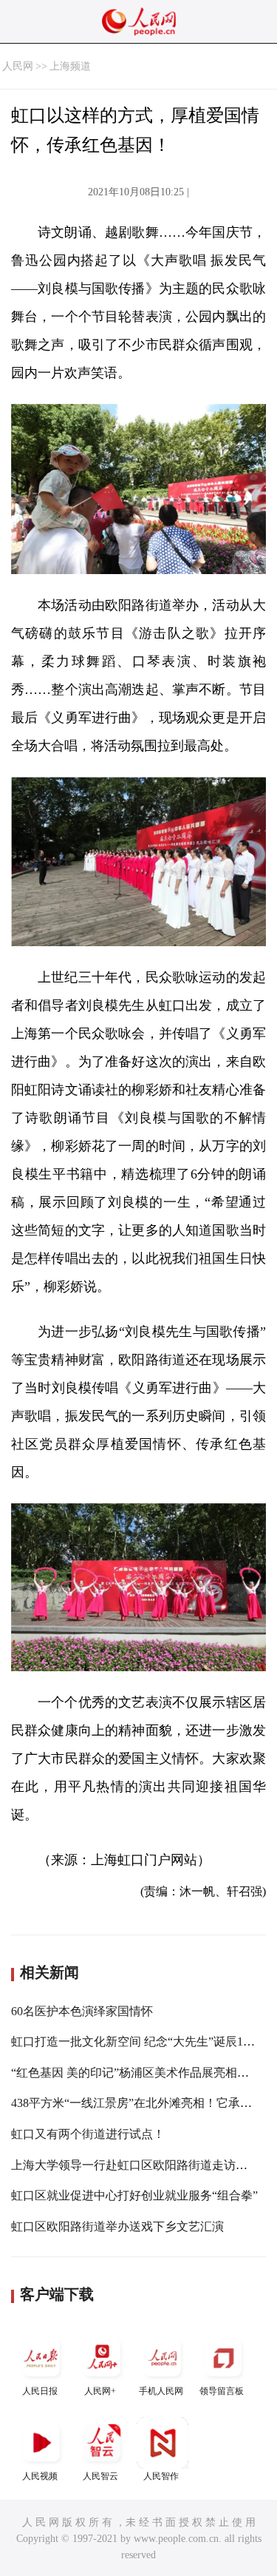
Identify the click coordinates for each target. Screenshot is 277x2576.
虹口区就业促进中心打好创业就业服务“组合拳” (134, 2195)
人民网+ (100, 2391)
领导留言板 (222, 2391)
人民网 (18, 66)
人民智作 (161, 2476)
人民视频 (40, 2476)
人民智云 (100, 2476)
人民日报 (40, 2391)
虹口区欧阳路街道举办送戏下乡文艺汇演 (117, 2226)
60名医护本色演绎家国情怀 (82, 2011)
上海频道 (70, 66)
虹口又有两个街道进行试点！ (88, 2134)
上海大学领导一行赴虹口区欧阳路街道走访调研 (135, 2165)
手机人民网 (161, 2391)
